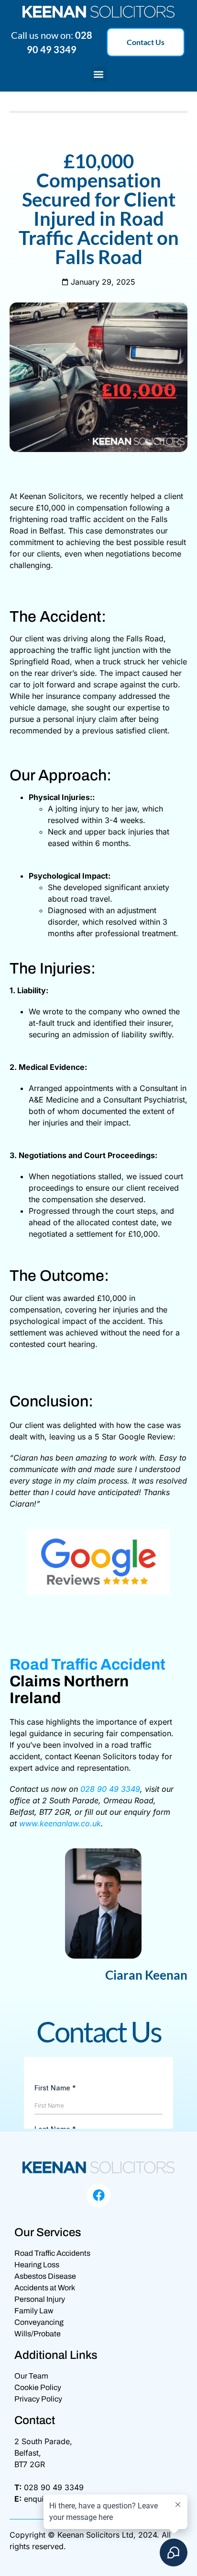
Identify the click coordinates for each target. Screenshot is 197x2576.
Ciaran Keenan (146, 1975)
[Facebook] (98, 2195)
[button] (99, 74)
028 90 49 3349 (110, 1789)
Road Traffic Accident (88, 1665)
